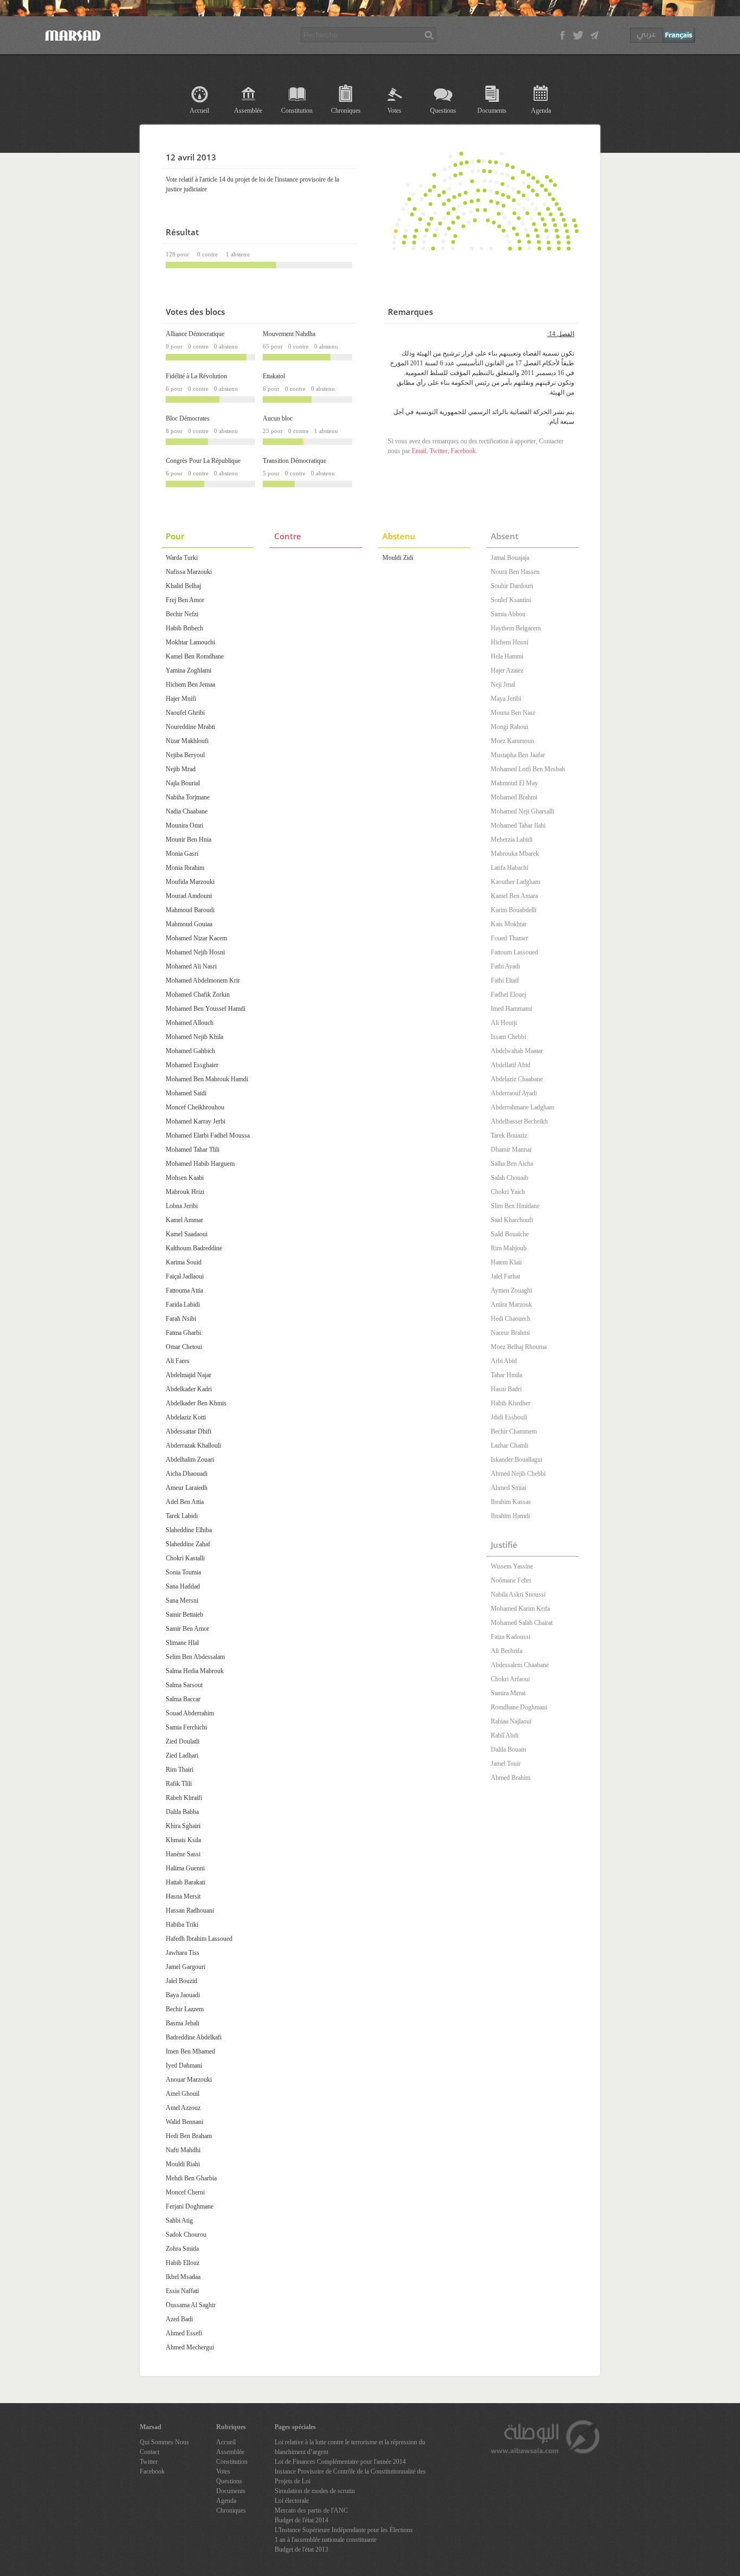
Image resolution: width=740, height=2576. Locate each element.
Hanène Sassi (183, 1854)
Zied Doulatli (183, 1741)
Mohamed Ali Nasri (191, 966)
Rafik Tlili (179, 1784)
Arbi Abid (504, 1361)
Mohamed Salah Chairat (522, 1623)
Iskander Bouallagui (517, 1460)
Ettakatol (274, 376)
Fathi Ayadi (505, 966)
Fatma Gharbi (183, 1333)
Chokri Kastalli (185, 1558)
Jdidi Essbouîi (509, 1417)
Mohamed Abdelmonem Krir (203, 980)
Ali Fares (178, 1361)
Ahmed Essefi (184, 2333)
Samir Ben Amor (187, 1629)
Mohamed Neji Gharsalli (522, 811)
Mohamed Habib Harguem (200, 1164)
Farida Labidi (183, 1305)
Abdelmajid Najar (189, 1375)
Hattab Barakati (186, 1882)
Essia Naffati (182, 2291)
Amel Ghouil (183, 2094)
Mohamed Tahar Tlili (193, 1150)
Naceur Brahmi (510, 1333)
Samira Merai (508, 1693)
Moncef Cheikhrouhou (195, 1107)
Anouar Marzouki (189, 2080)
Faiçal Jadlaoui (185, 1276)
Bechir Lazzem (185, 2009)
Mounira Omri (184, 825)
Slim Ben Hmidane (515, 1206)
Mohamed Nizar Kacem (196, 938)
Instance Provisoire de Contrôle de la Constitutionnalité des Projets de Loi (350, 2476)
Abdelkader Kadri (189, 1389)
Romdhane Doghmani (519, 1707)
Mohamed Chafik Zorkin (198, 995)
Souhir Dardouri (512, 586)
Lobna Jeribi (182, 1206)
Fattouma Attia (184, 1290)
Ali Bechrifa (507, 1651)
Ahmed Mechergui (190, 2347)
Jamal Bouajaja (510, 558)
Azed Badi (179, 2319)
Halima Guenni (185, 1868)
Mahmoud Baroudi (190, 910)
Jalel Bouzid (181, 1981)
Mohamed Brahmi (514, 797)
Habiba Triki (182, 1925)
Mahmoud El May (514, 783)
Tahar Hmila (507, 1375)
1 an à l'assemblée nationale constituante (326, 2540)
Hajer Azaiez (507, 670)
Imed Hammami (511, 1009)
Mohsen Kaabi (185, 1178)
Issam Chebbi (508, 1037)
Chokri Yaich (508, 1192)
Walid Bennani (184, 2122)
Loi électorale (292, 2501)
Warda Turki (182, 558)
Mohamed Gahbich (190, 1051)
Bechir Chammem (514, 1431)
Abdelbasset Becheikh (519, 1121)
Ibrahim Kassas (511, 1502)
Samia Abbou (508, 614)
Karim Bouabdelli (514, 910)
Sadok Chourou (186, 2235)
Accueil (199, 111)
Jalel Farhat (505, 1276)
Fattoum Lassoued (514, 952)
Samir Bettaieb (184, 1615)
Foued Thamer (509, 938)
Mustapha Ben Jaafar (518, 755)
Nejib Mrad (181, 769)
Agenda (541, 111)
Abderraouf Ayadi (514, 1093)
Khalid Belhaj (183, 586)
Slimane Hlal (182, 1643)
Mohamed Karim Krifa (520, 1609)
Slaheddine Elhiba (189, 1530)
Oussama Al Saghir (191, 2305)
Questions (443, 111)
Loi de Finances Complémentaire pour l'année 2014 (340, 2462)
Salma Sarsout (184, 1685)
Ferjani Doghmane (190, 2206)
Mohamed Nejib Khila (194, 1037)
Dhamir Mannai (511, 1150)
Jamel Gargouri (186, 1967)
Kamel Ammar (184, 1220)
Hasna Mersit (183, 1896)
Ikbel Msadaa (183, 2277)
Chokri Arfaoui (510, 1679)
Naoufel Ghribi (185, 713)
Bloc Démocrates (188, 418)
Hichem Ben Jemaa (190, 685)
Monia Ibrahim (185, 868)
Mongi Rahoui (509, 727)
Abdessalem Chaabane (520, 1665)
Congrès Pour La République (203, 461)
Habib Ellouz (183, 2263)
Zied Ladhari (182, 1755)
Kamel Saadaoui (187, 1234)
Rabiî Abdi (505, 1735)
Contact (150, 2452)
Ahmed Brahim (511, 1778)
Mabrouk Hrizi (185, 1192)
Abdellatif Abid (511, 1065)
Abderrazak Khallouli (193, 1445)
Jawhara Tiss (183, 1953)
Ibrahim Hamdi (510, 1516)
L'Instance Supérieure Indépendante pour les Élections (344, 2530)
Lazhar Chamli (509, 1445)
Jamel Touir (506, 1764)
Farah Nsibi (181, 1319)
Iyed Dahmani (184, 2065)
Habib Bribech (184, 628)
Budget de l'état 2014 (301, 2520)
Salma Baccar (183, 1699)
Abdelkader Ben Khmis (196, 1403)
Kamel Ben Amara (514, 896)
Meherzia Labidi (512, 840)
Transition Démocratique (294, 461)
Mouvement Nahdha (289, 334)
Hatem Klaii (506, 1262)
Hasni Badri (506, 1389)
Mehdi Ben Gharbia (191, 2178)
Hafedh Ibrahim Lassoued (199, 1939)
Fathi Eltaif (505, 980)
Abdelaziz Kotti (186, 1417)
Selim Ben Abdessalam (195, 1657)
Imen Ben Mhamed (190, 2051)
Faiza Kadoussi (511, 1637)
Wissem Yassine (512, 1566)
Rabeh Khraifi (184, 1798)
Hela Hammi (507, 656)
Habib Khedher (511, 1403)
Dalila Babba (182, 1812)
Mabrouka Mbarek (515, 854)
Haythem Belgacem (516, 628)
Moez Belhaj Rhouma (519, 1347)
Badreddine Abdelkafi (194, 2037)
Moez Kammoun (512, 741)
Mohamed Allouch (190, 1023)
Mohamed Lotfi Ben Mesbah (528, 769)
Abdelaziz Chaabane (517, 1079)
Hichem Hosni (509, 642)
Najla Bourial (183, 783)
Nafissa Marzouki (189, 572)
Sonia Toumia (183, 1572)
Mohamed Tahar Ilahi (518, 825)
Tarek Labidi (182, 1516)
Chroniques (346, 111)
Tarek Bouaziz (509, 1135)
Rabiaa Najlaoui (511, 1721)
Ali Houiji (504, 1023)
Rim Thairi (180, 1770)
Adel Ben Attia (185, 1502)
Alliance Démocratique (195, 334)
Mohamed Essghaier (192, 1065)
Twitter (439, 451)
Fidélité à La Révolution (196, 376)
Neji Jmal (503, 685)
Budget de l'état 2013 (301, 2549)
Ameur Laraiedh (187, 1488)
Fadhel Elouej (508, 995)
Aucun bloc (278, 418)
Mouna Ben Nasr (513, 713)
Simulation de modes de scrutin (315, 2491)
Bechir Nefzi (182, 614)
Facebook (463, 451)
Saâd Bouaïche (510, 1234)
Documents (492, 111)
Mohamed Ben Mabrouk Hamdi (207, 1079)
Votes (394, 111)
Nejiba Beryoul (185, 755)
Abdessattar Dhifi (189, 1431)
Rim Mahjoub (509, 1248)
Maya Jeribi (506, 699)
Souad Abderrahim (190, 1713)
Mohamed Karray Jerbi (196, 1121)
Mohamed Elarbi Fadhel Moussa (208, 1135)
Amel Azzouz (183, 2108)
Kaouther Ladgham (515, 882)
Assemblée (248, 111)
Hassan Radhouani (190, 1910)
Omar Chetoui (184, 1347)
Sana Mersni (182, 1600)
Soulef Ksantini (511, 600)
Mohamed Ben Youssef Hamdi (206, 1009)
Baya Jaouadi (183, 1995)
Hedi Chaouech (511, 1319)
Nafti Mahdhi (183, 2150)
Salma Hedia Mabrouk (195, 1671)
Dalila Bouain (508, 1749)
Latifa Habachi (509, 868)
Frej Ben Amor (185, 600)
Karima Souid (184, 1262)
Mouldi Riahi (183, 2164)
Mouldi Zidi (398, 558)
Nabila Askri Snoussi (518, 1594)
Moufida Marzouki (190, 882)
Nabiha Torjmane (188, 797)
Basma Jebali (183, 2023)
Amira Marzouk (511, 1305)
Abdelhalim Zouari (190, 1460)
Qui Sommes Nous (164, 2442)
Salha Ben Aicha (512, 1164)
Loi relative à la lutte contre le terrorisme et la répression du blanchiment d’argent (350, 2447)
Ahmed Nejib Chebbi (518, 1474)
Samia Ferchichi (186, 1727)
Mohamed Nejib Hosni (195, 952)
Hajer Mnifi (181, 699)
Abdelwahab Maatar (517, 1051)
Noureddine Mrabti (190, 727)
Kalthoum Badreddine (194, 1248)
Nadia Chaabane (187, 811)
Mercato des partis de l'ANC (311, 2510)
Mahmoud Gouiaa (189, 924)
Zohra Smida (182, 2249)
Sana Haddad (183, 1586)
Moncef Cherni (185, 2192)
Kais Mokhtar (509, 924)
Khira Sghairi (183, 1826)
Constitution (297, 111)
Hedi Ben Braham (189, 2136)
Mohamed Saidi (186, 1093)
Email (419, 451)
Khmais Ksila (183, 1840)
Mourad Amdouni (189, 896)
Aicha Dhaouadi (187, 1474)
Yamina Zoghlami (189, 670)
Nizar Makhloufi (187, 741)
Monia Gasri (182, 854)
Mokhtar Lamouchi (190, 642)
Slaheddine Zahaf (188, 1544)
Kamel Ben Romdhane (195, 656)
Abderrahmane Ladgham (522, 1107)
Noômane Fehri (511, 1580)
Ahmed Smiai (508, 1488)
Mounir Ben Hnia (189, 840)
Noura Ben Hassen (515, 572)
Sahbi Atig (179, 2220)
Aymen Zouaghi (511, 1290)
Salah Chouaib (509, 1178)
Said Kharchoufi (512, 1220)
